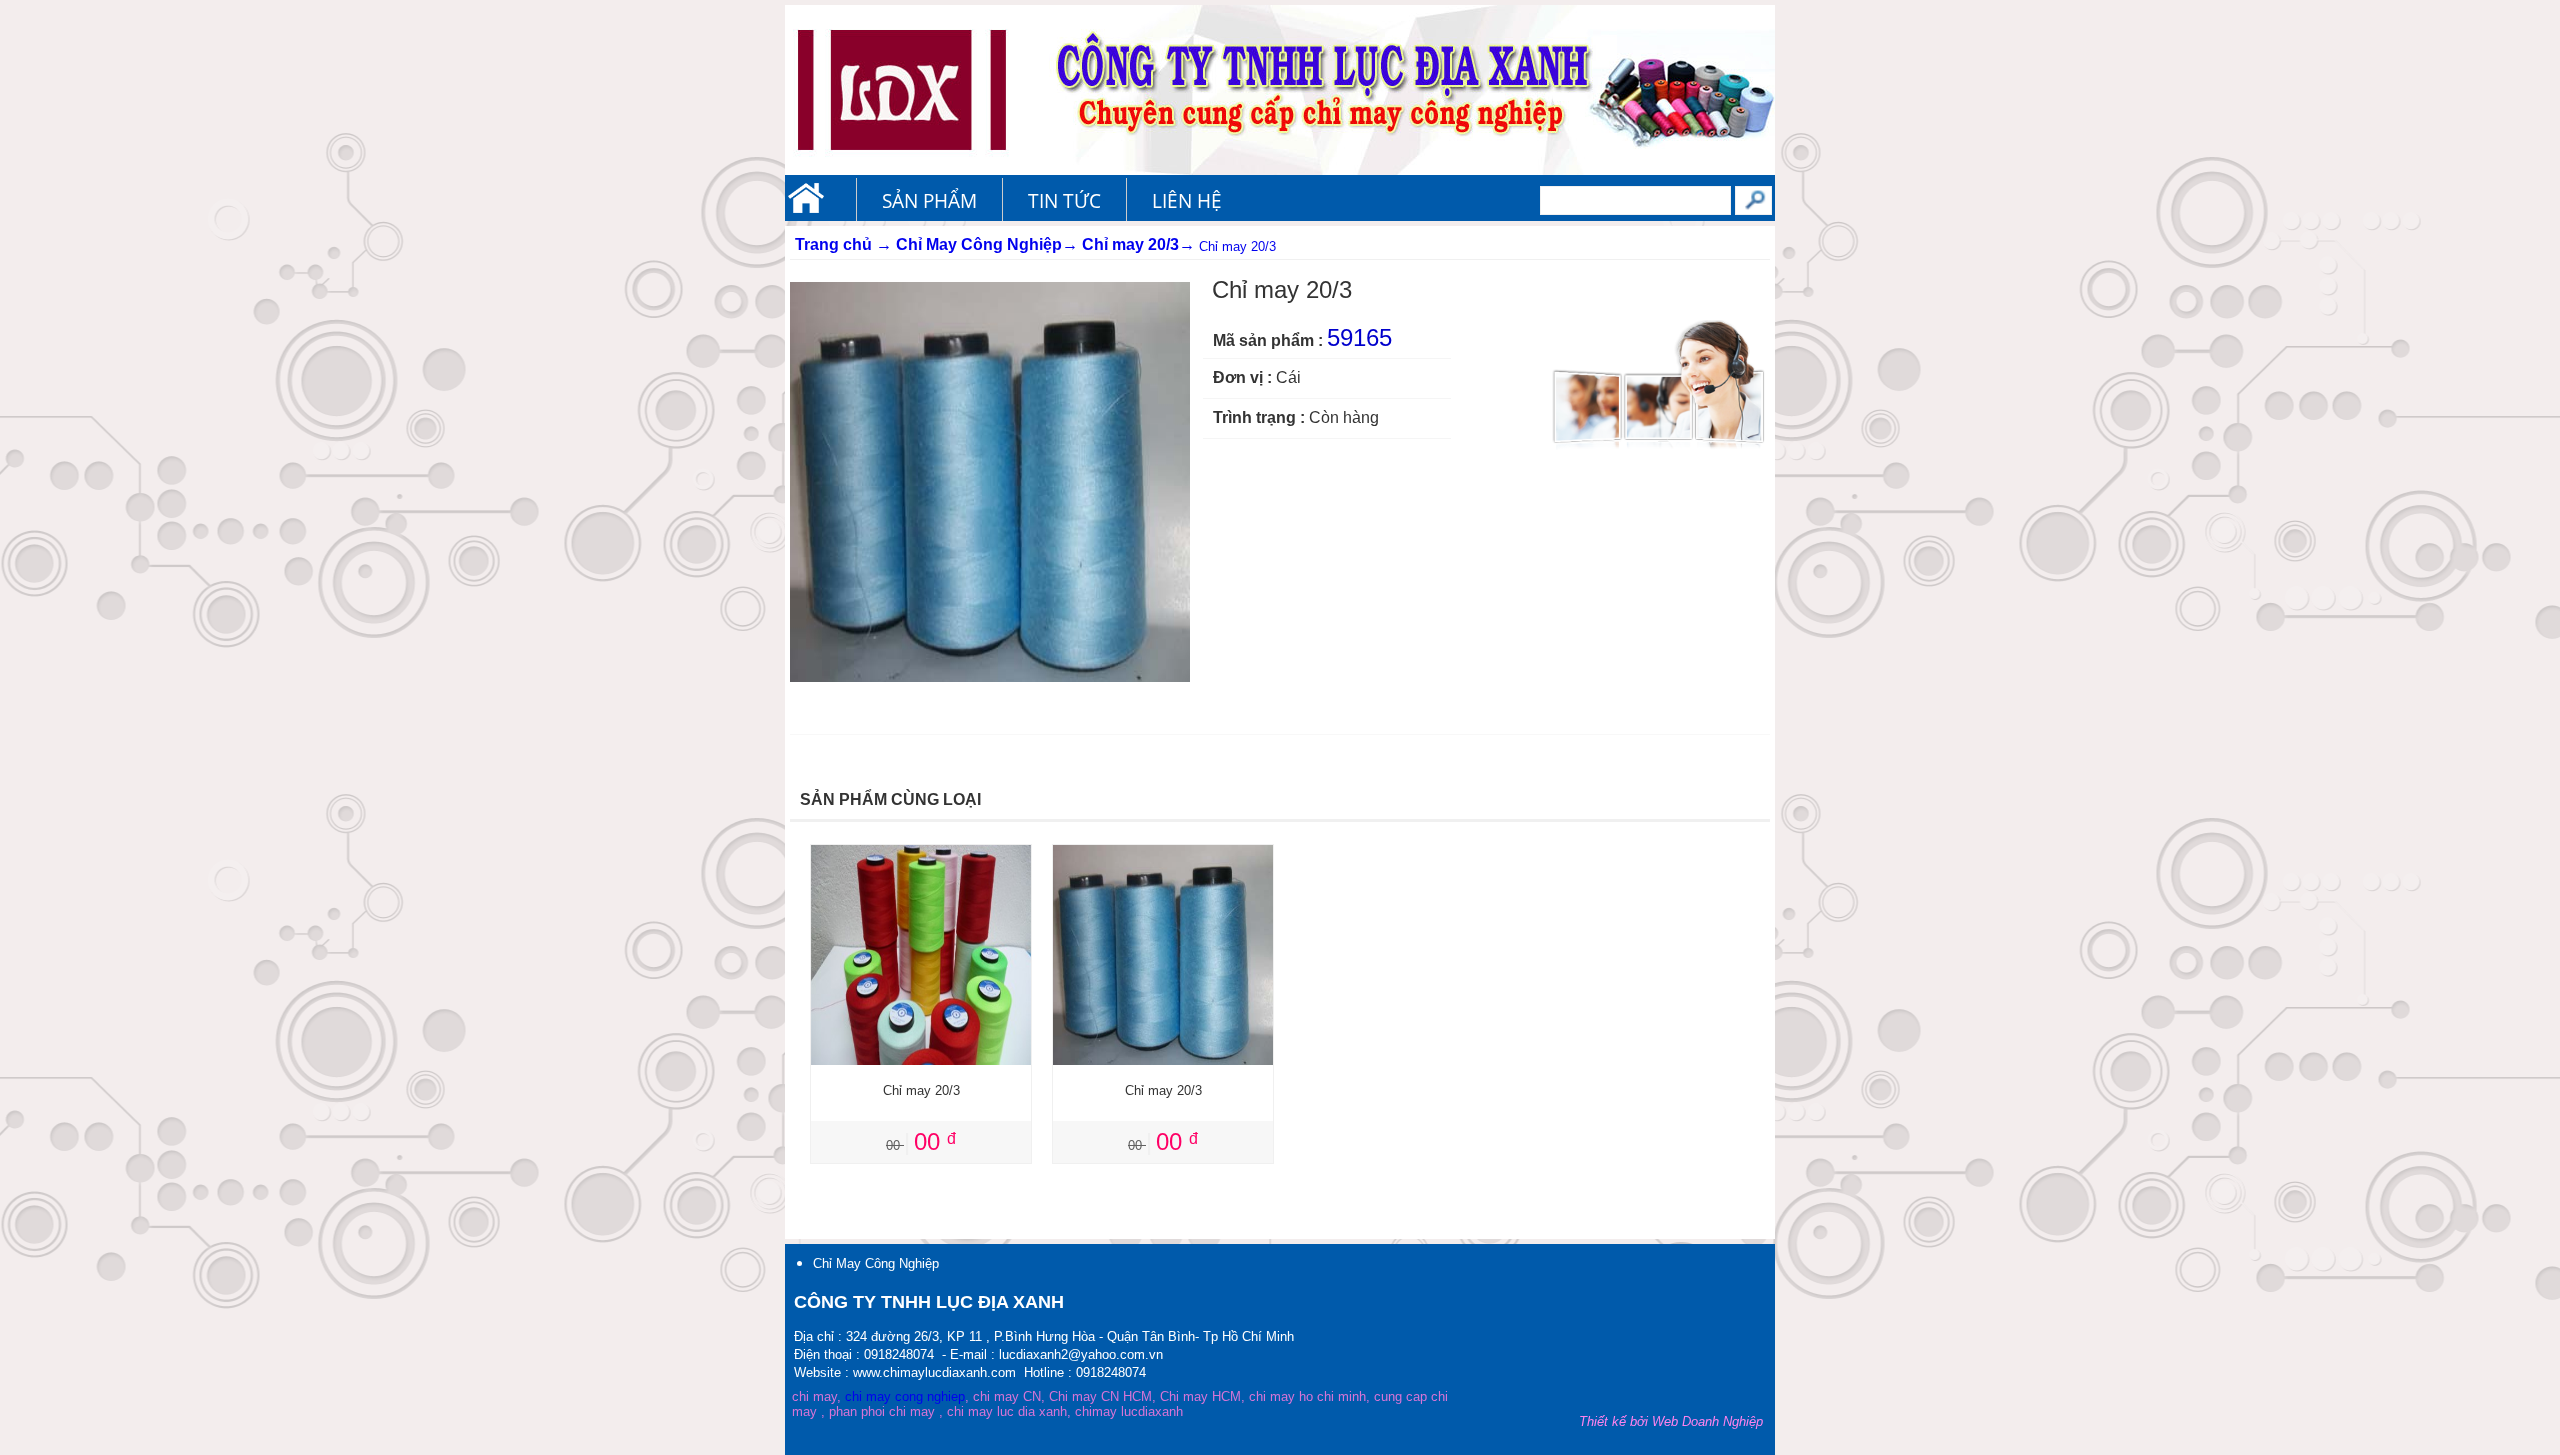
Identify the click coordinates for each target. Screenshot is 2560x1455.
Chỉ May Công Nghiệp (876, 1263)
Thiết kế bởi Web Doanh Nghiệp (1671, 1421)
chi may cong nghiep (905, 1396)
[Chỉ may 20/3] (921, 853)
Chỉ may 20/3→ (1138, 244)
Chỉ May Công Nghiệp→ (987, 244)
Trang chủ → (843, 244)
